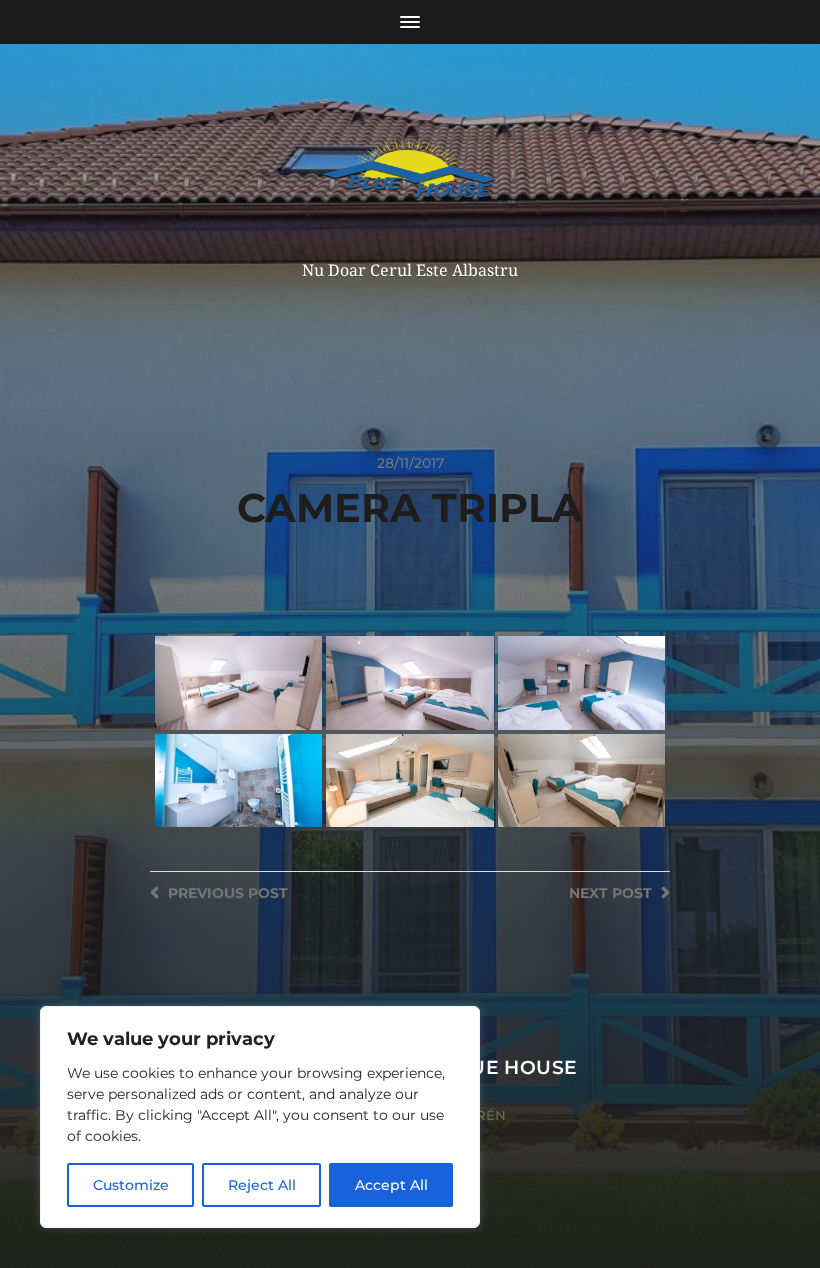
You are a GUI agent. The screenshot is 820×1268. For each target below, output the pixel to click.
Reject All (262, 1185)
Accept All (391, 1185)
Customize (131, 1185)
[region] (260, 1117)
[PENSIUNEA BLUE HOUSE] (410, 174)
